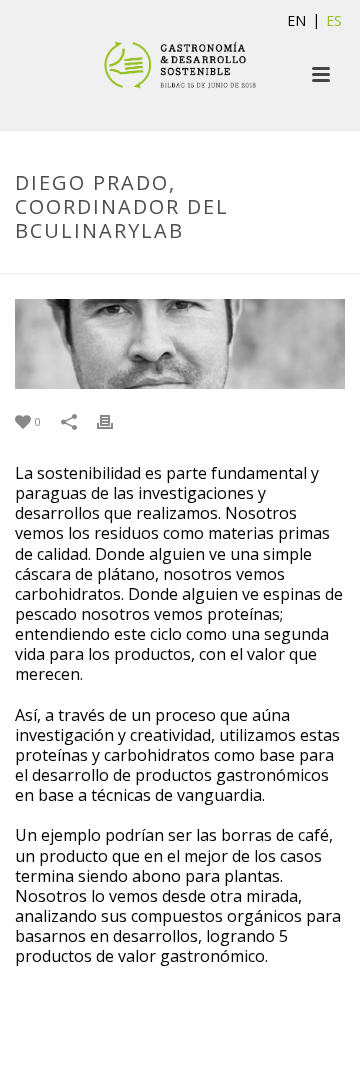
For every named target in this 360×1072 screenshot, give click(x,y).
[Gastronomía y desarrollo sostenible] (180, 65)
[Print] (115, 420)
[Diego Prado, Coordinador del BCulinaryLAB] (180, 344)
